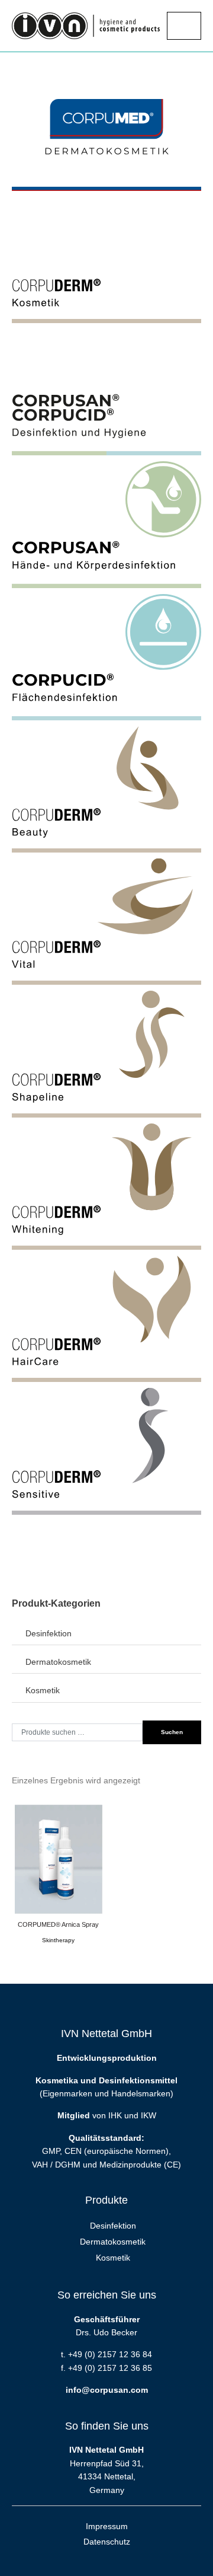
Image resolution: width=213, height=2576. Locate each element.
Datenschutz (107, 2542)
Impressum (107, 2526)
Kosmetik (43, 1690)
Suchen (172, 1732)
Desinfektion (49, 1633)
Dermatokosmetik (58, 1662)
